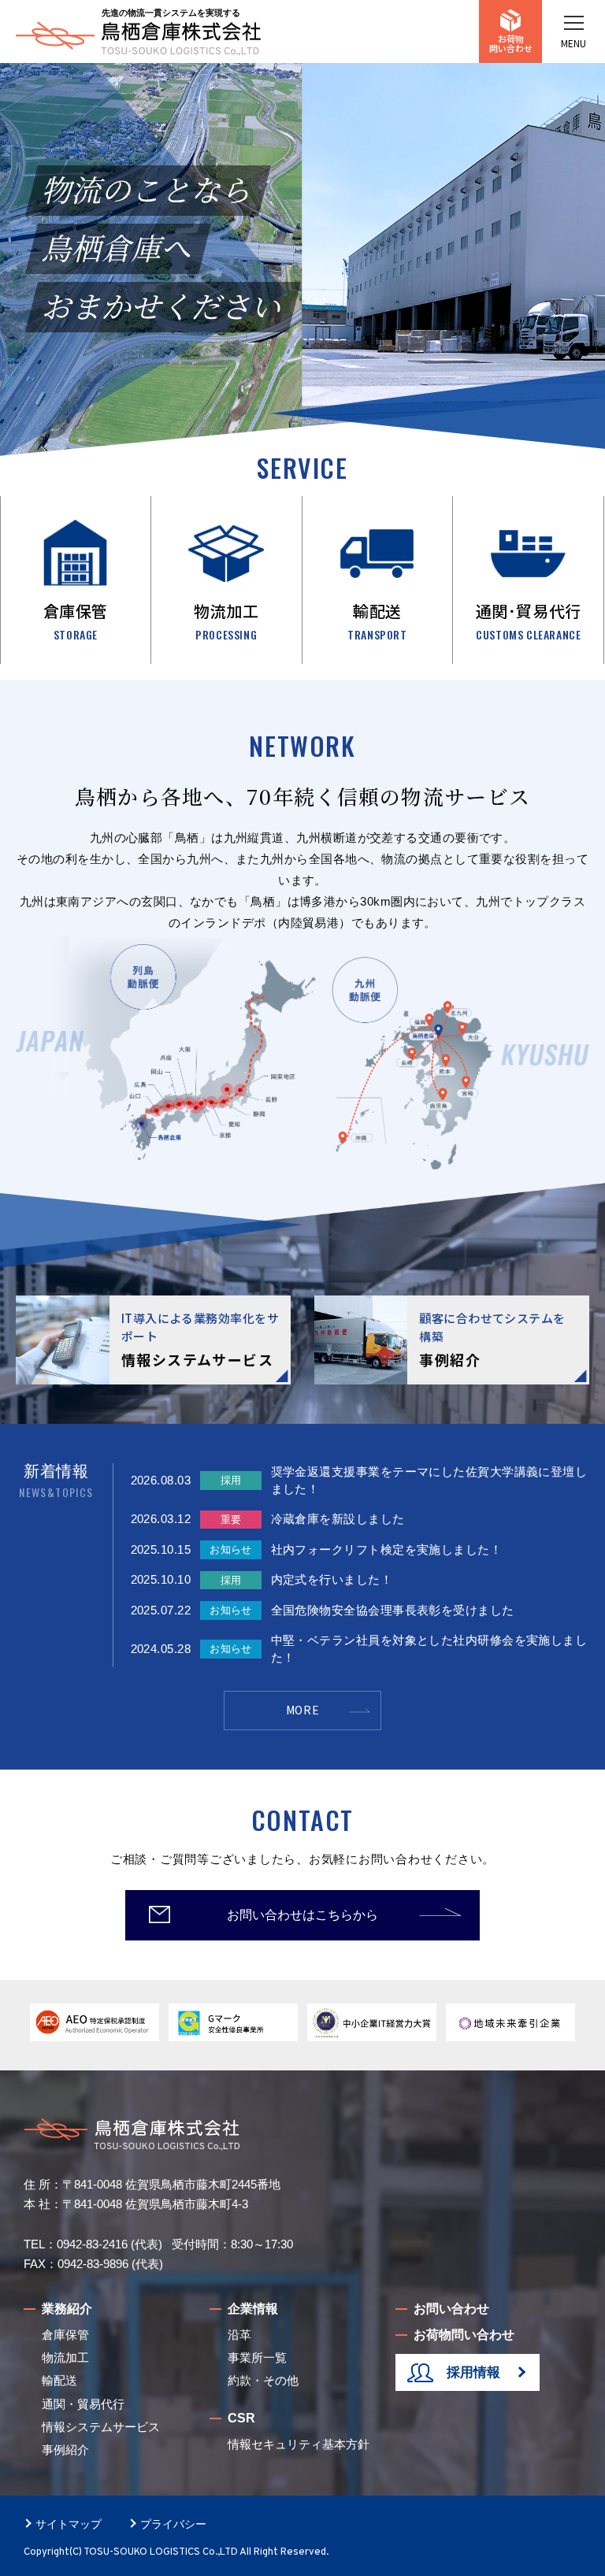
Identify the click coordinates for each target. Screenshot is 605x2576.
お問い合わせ (451, 2309)
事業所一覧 (257, 2357)
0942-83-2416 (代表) (109, 2244)
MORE (303, 1710)
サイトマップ (69, 2524)
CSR (241, 2418)
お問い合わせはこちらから (302, 1915)
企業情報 (253, 2309)
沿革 (239, 2335)
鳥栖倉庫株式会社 (138, 39)
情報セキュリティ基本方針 (299, 2444)
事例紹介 (65, 2450)
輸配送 (59, 2380)
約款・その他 (263, 2380)
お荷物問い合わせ (511, 43)
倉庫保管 (65, 2335)
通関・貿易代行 (83, 2404)
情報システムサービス (101, 2427)
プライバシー (173, 2524)
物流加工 (65, 2357)
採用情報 (473, 2372)
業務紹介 (67, 2309)
